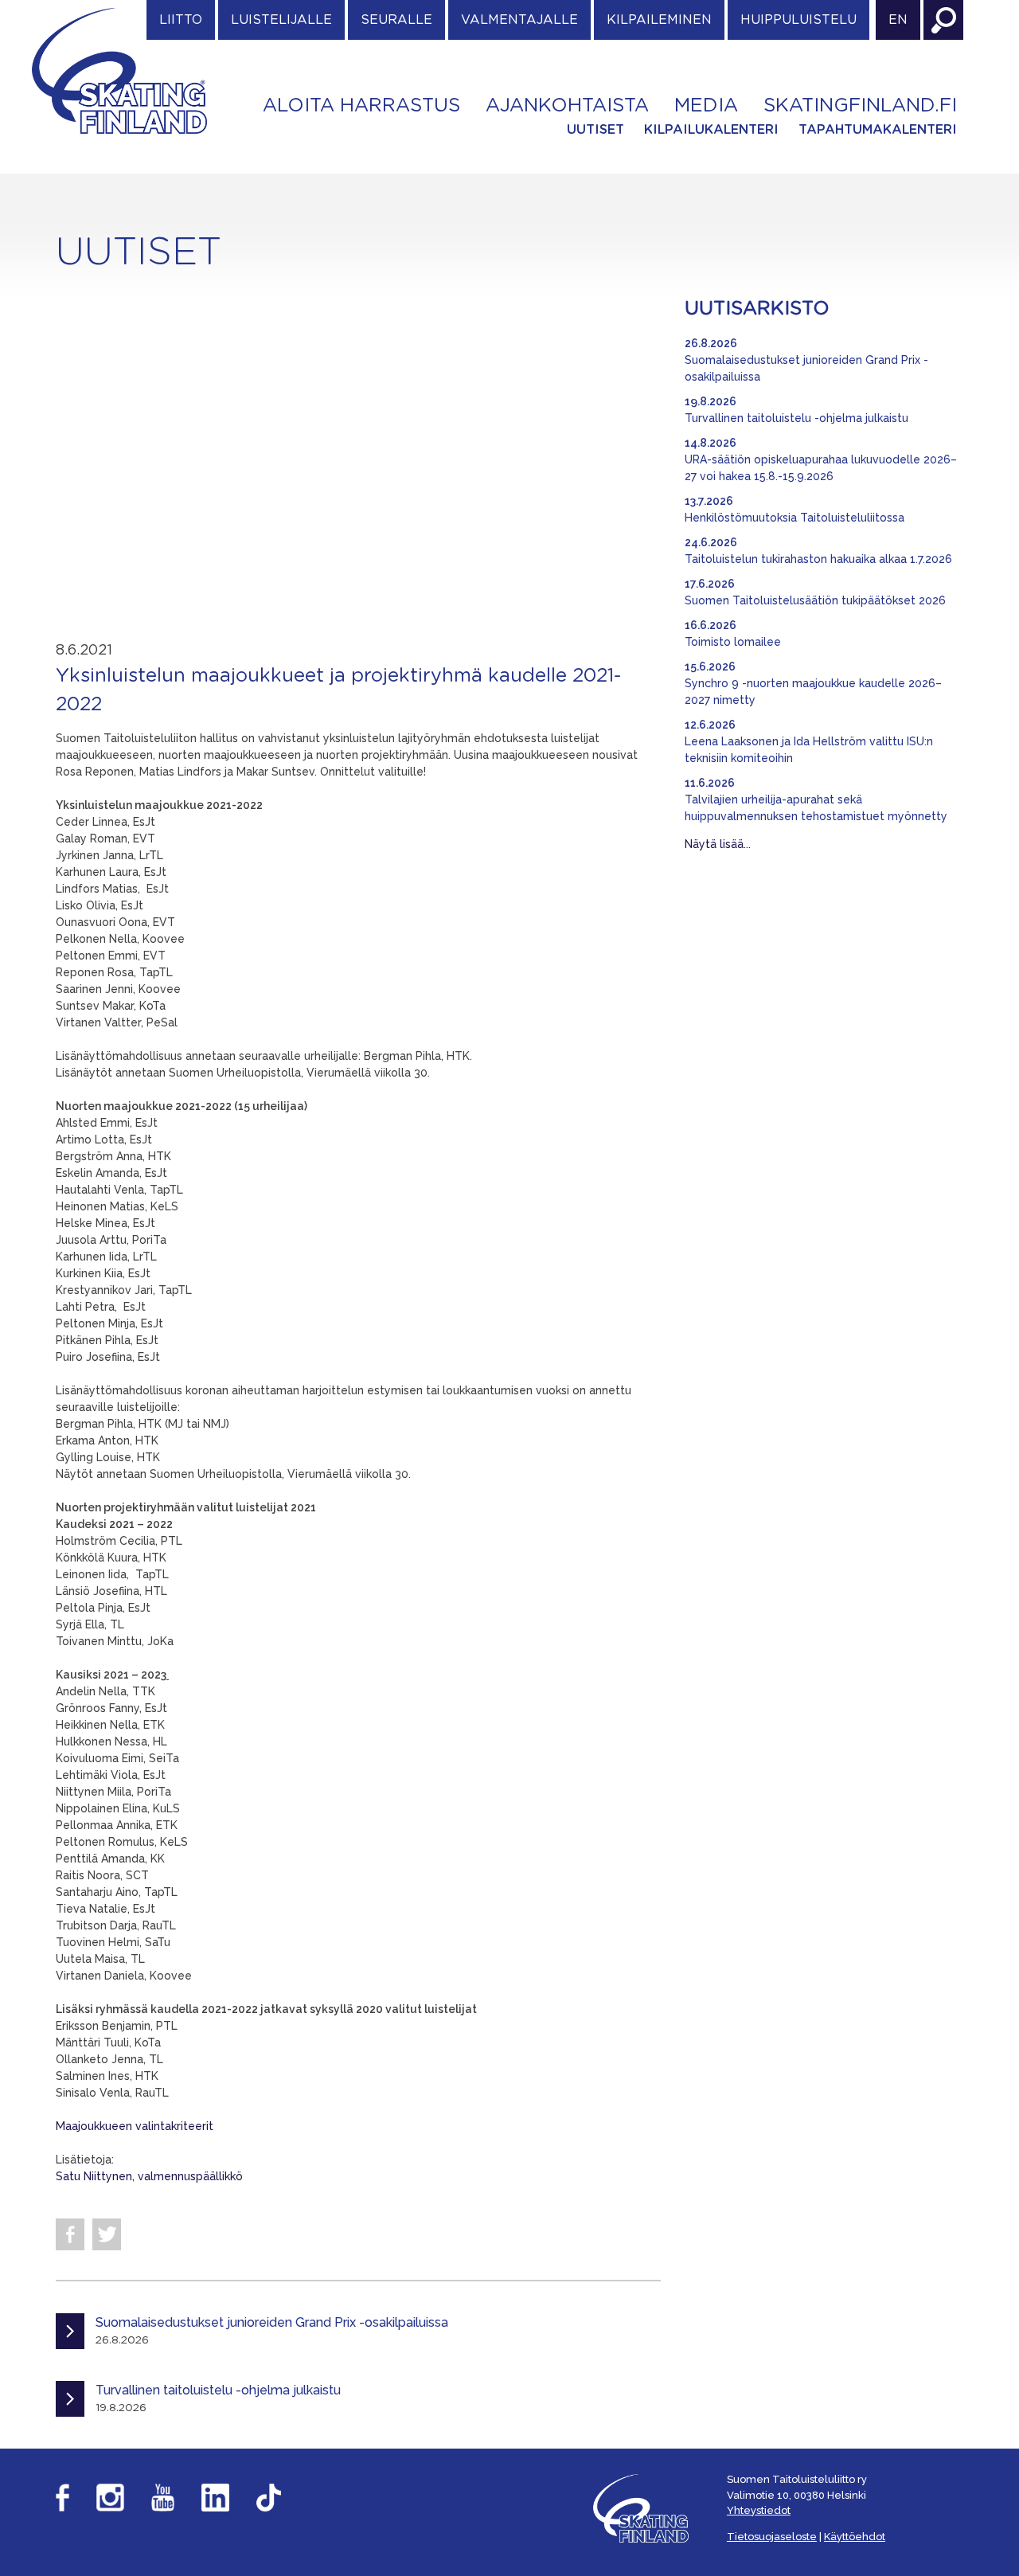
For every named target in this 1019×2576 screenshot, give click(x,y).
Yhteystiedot (759, 2510)
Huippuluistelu (798, 20)
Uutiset (595, 130)
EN (898, 20)
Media (706, 106)
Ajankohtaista (567, 106)
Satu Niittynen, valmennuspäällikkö (149, 2176)
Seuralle (396, 20)
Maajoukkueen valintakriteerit (135, 2126)
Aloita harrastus (361, 106)
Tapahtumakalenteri (878, 130)
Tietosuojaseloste (772, 2537)
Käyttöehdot (855, 2537)
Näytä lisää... (718, 844)
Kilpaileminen (659, 20)
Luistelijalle (281, 20)
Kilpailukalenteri (711, 130)
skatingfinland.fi (860, 106)
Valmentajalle (519, 20)
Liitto (181, 20)
